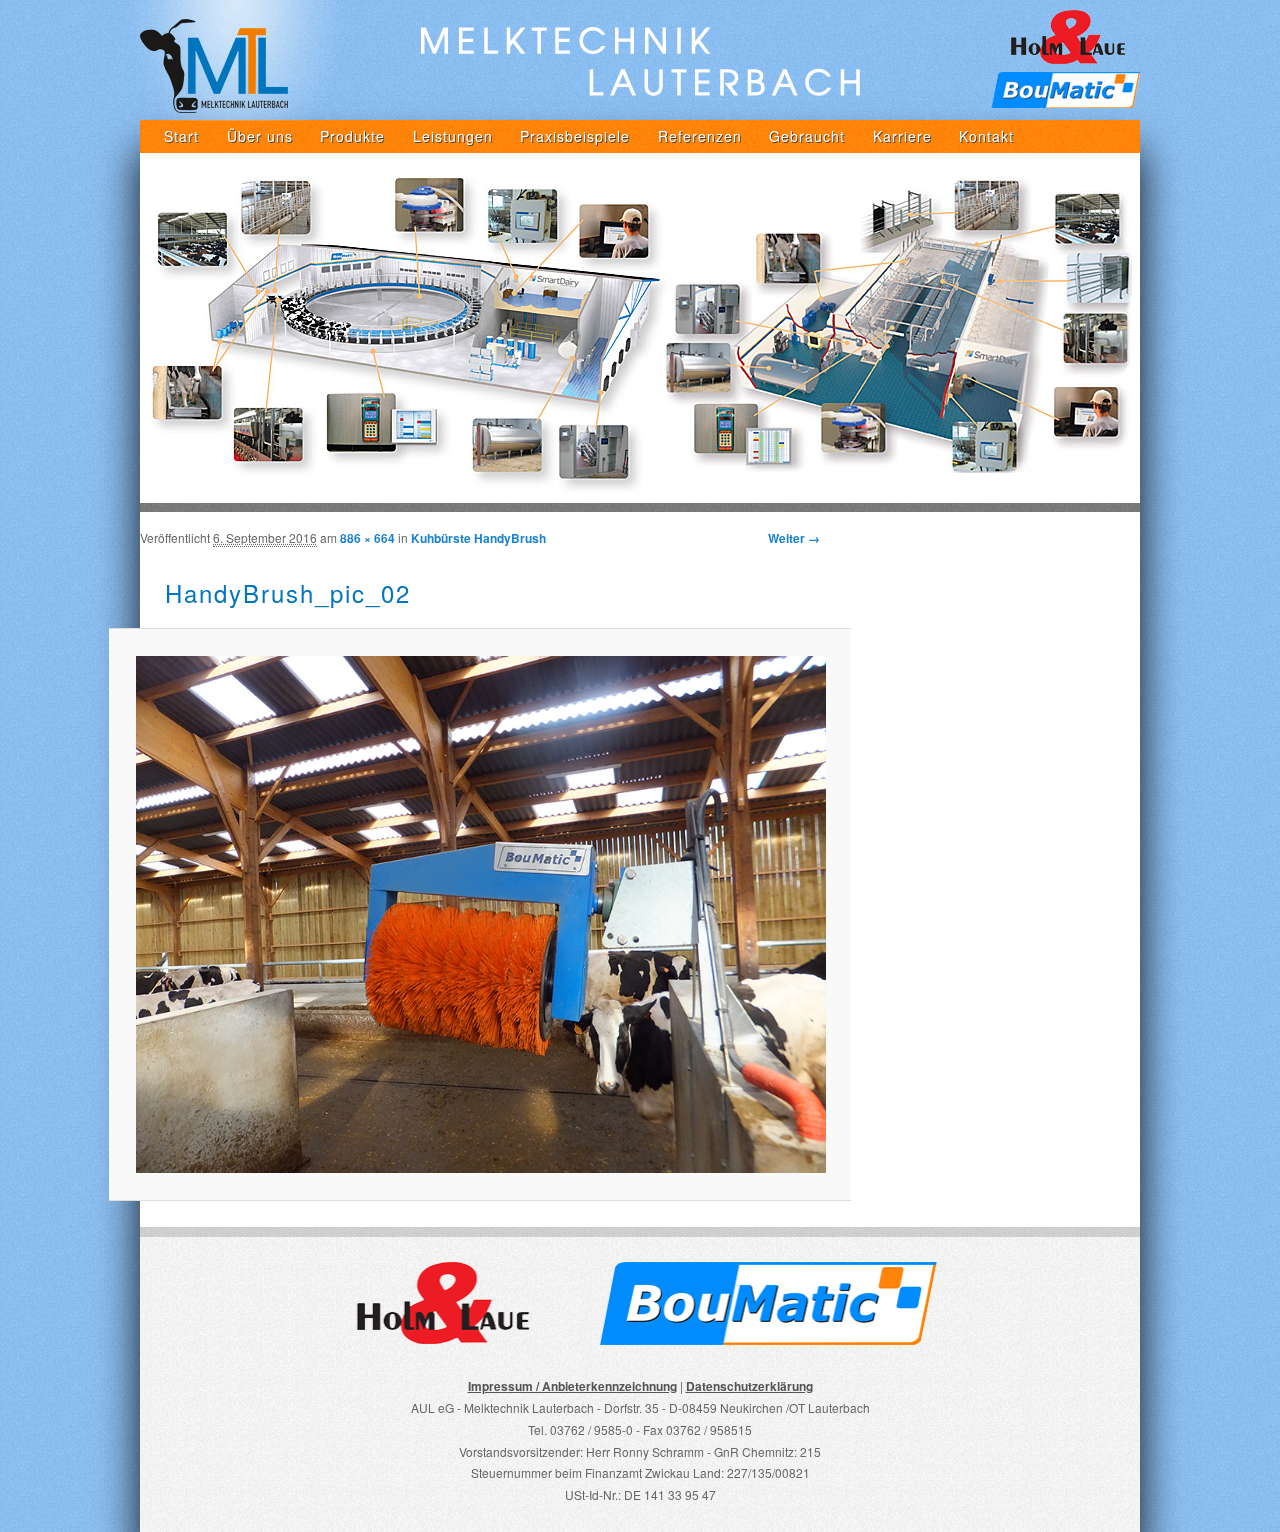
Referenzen (700, 136)
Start (181, 136)
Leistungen (453, 136)
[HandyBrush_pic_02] (480, 914)
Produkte (352, 136)
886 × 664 (367, 538)
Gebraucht (807, 136)
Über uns (260, 136)
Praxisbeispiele (575, 136)
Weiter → (794, 538)
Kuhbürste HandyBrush (478, 538)
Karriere (902, 136)
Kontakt (986, 136)
